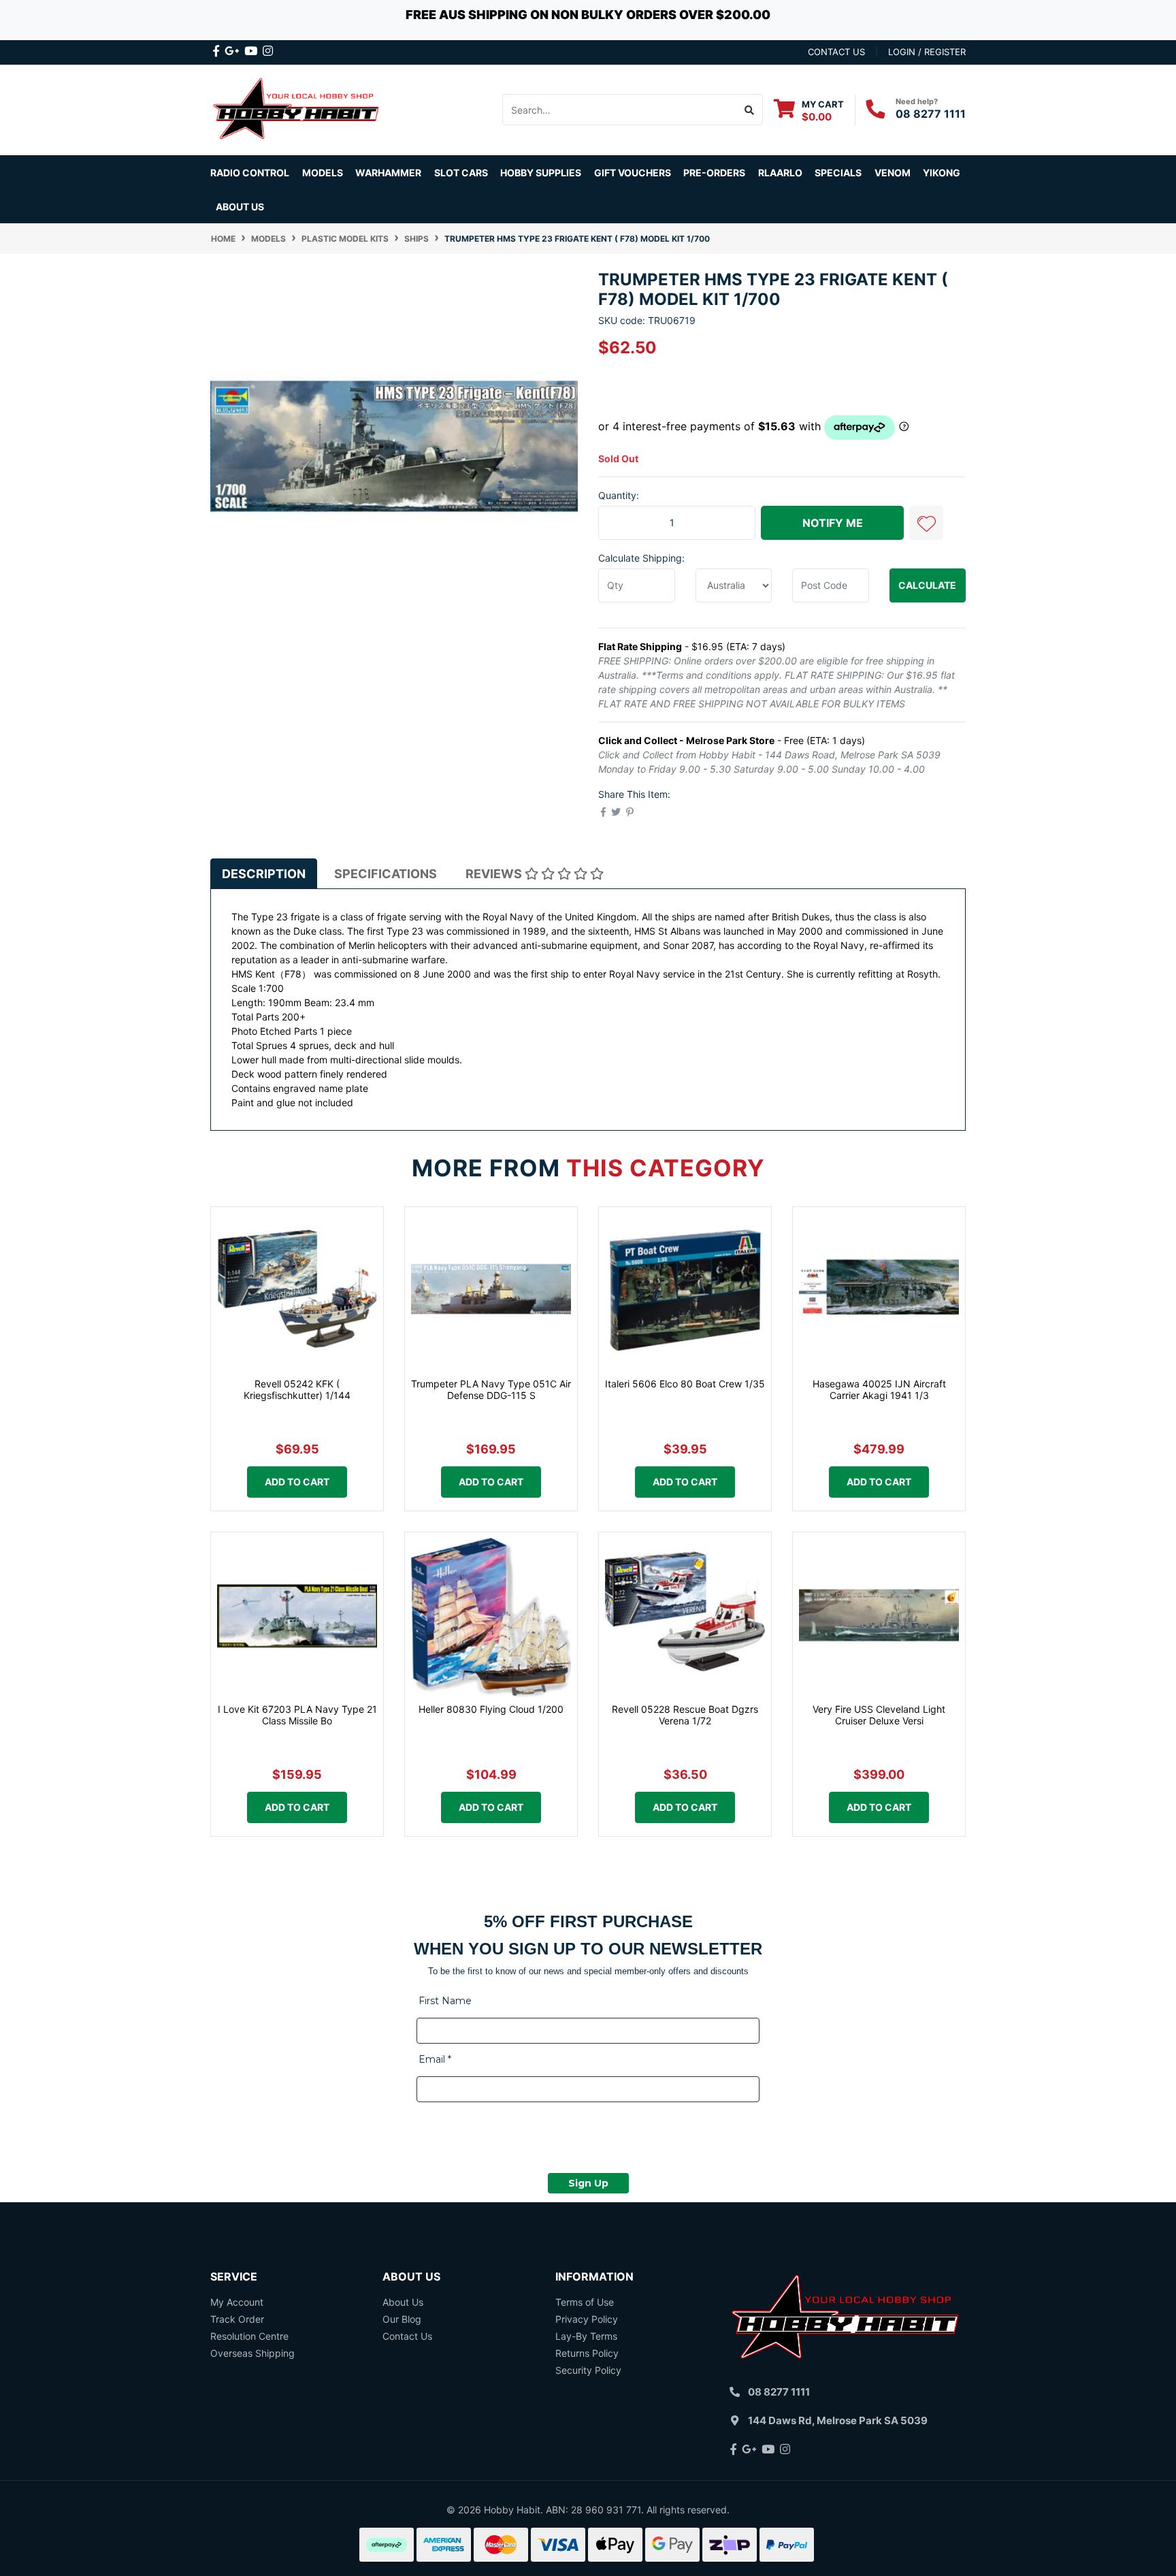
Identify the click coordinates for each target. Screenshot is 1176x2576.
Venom (893, 173)
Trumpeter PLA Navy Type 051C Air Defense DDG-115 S (491, 1389)
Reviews (495, 874)
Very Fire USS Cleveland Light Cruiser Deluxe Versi (879, 1715)
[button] (926, 523)
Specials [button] (838, 173)
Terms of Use (585, 2302)
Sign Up (588, 2183)
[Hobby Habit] (297, 109)
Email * (435, 2059)
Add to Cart (297, 1482)
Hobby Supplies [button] (541, 173)
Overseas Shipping (252, 2353)
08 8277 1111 (931, 114)
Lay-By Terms (586, 2336)
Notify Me (833, 523)
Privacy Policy (587, 2319)
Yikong (942, 173)
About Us (240, 207)
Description (264, 874)
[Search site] (750, 110)
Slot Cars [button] (461, 173)
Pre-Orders (714, 173)
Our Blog (402, 2319)
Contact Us (407, 2336)
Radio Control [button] (250, 173)
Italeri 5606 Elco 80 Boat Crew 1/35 (685, 1384)
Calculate (927, 585)
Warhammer (388, 173)
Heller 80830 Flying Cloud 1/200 (491, 1709)
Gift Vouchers (633, 173)
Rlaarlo (780, 173)
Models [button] (323, 173)
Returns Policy (587, 2353)
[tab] (264, 873)
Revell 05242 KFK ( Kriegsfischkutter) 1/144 (297, 1389)
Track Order (237, 2319)
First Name (445, 2001)
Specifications (386, 874)
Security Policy (588, 2370)
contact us (836, 52)
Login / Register (927, 52)
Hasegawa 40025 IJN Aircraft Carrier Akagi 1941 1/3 (879, 1389)
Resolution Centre (249, 2336)
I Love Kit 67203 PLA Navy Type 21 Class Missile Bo (297, 1715)
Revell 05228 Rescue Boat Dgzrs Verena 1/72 (685, 1715)
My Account (237, 2302)
